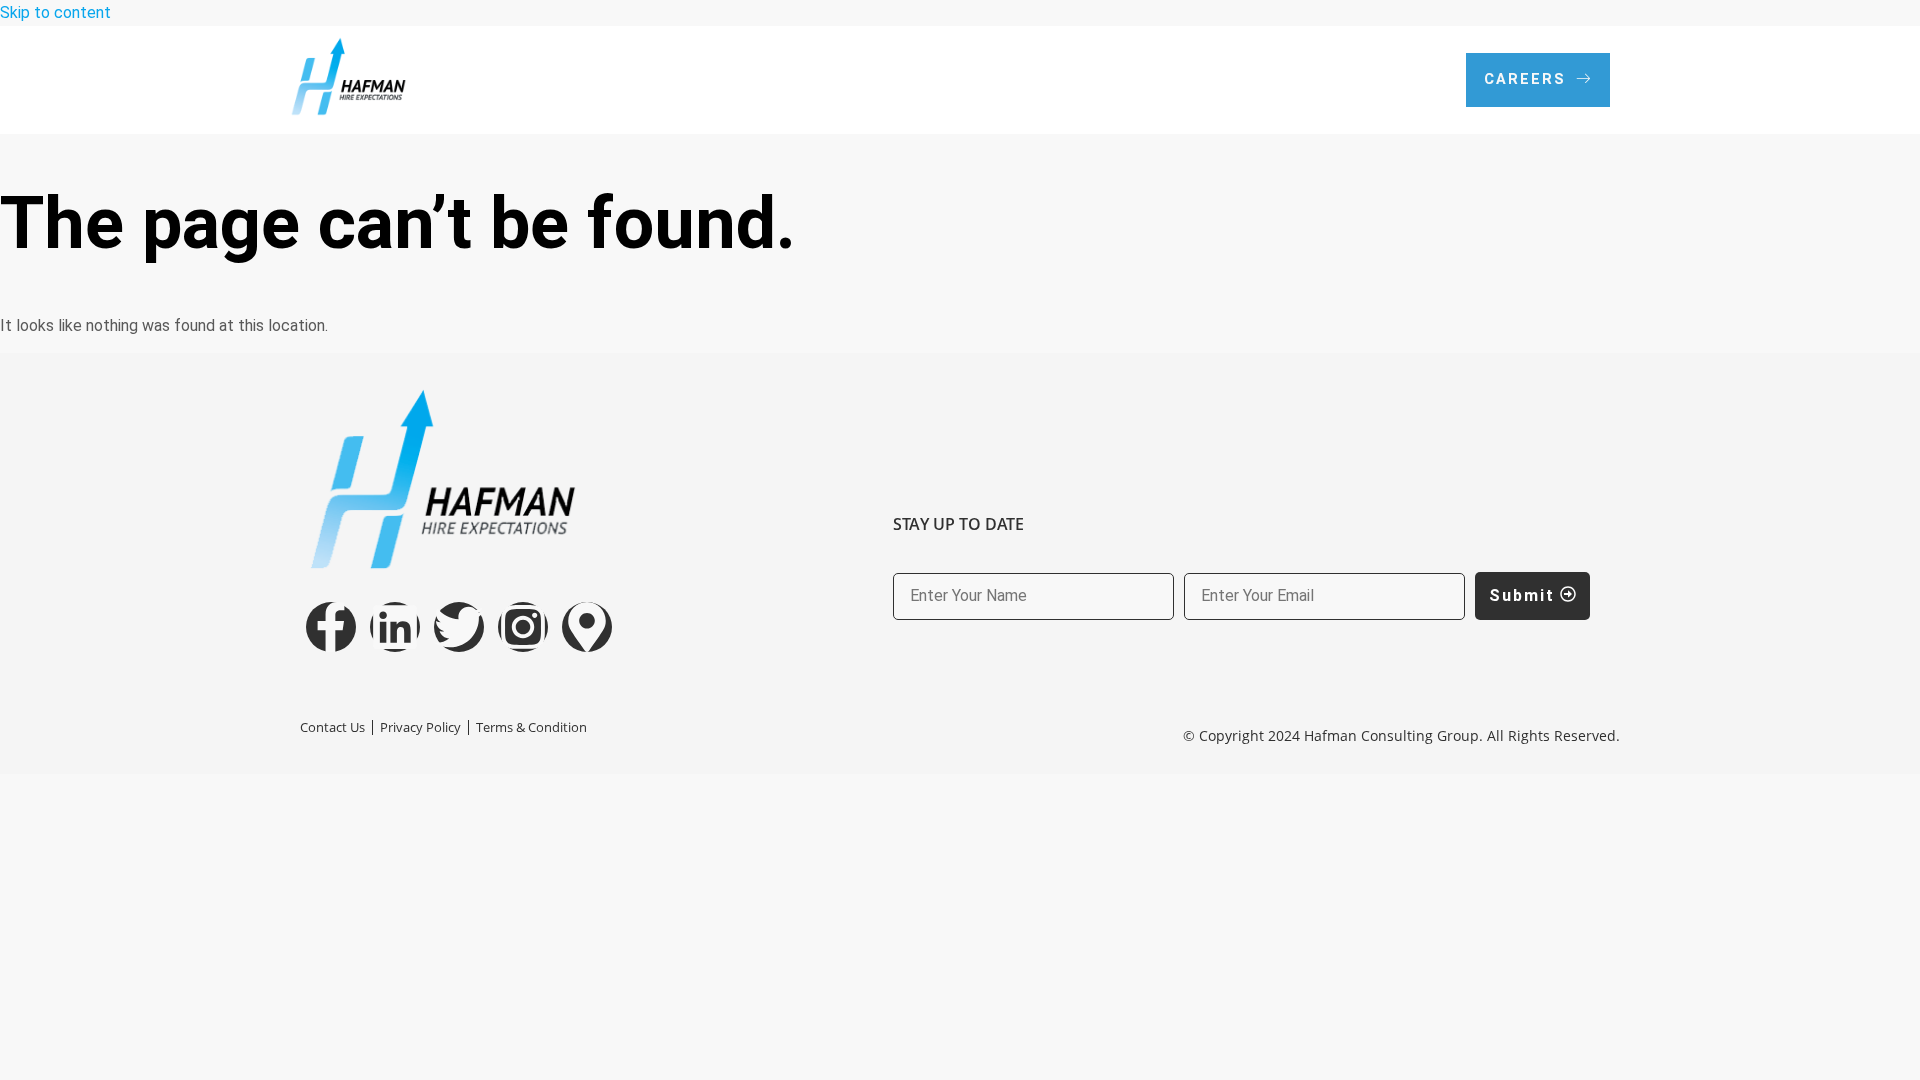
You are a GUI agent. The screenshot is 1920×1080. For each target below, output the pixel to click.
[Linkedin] (395, 627)
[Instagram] (523, 627)
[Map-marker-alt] (587, 627)
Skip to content (55, 12)
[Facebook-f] (331, 627)
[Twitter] (459, 627)
